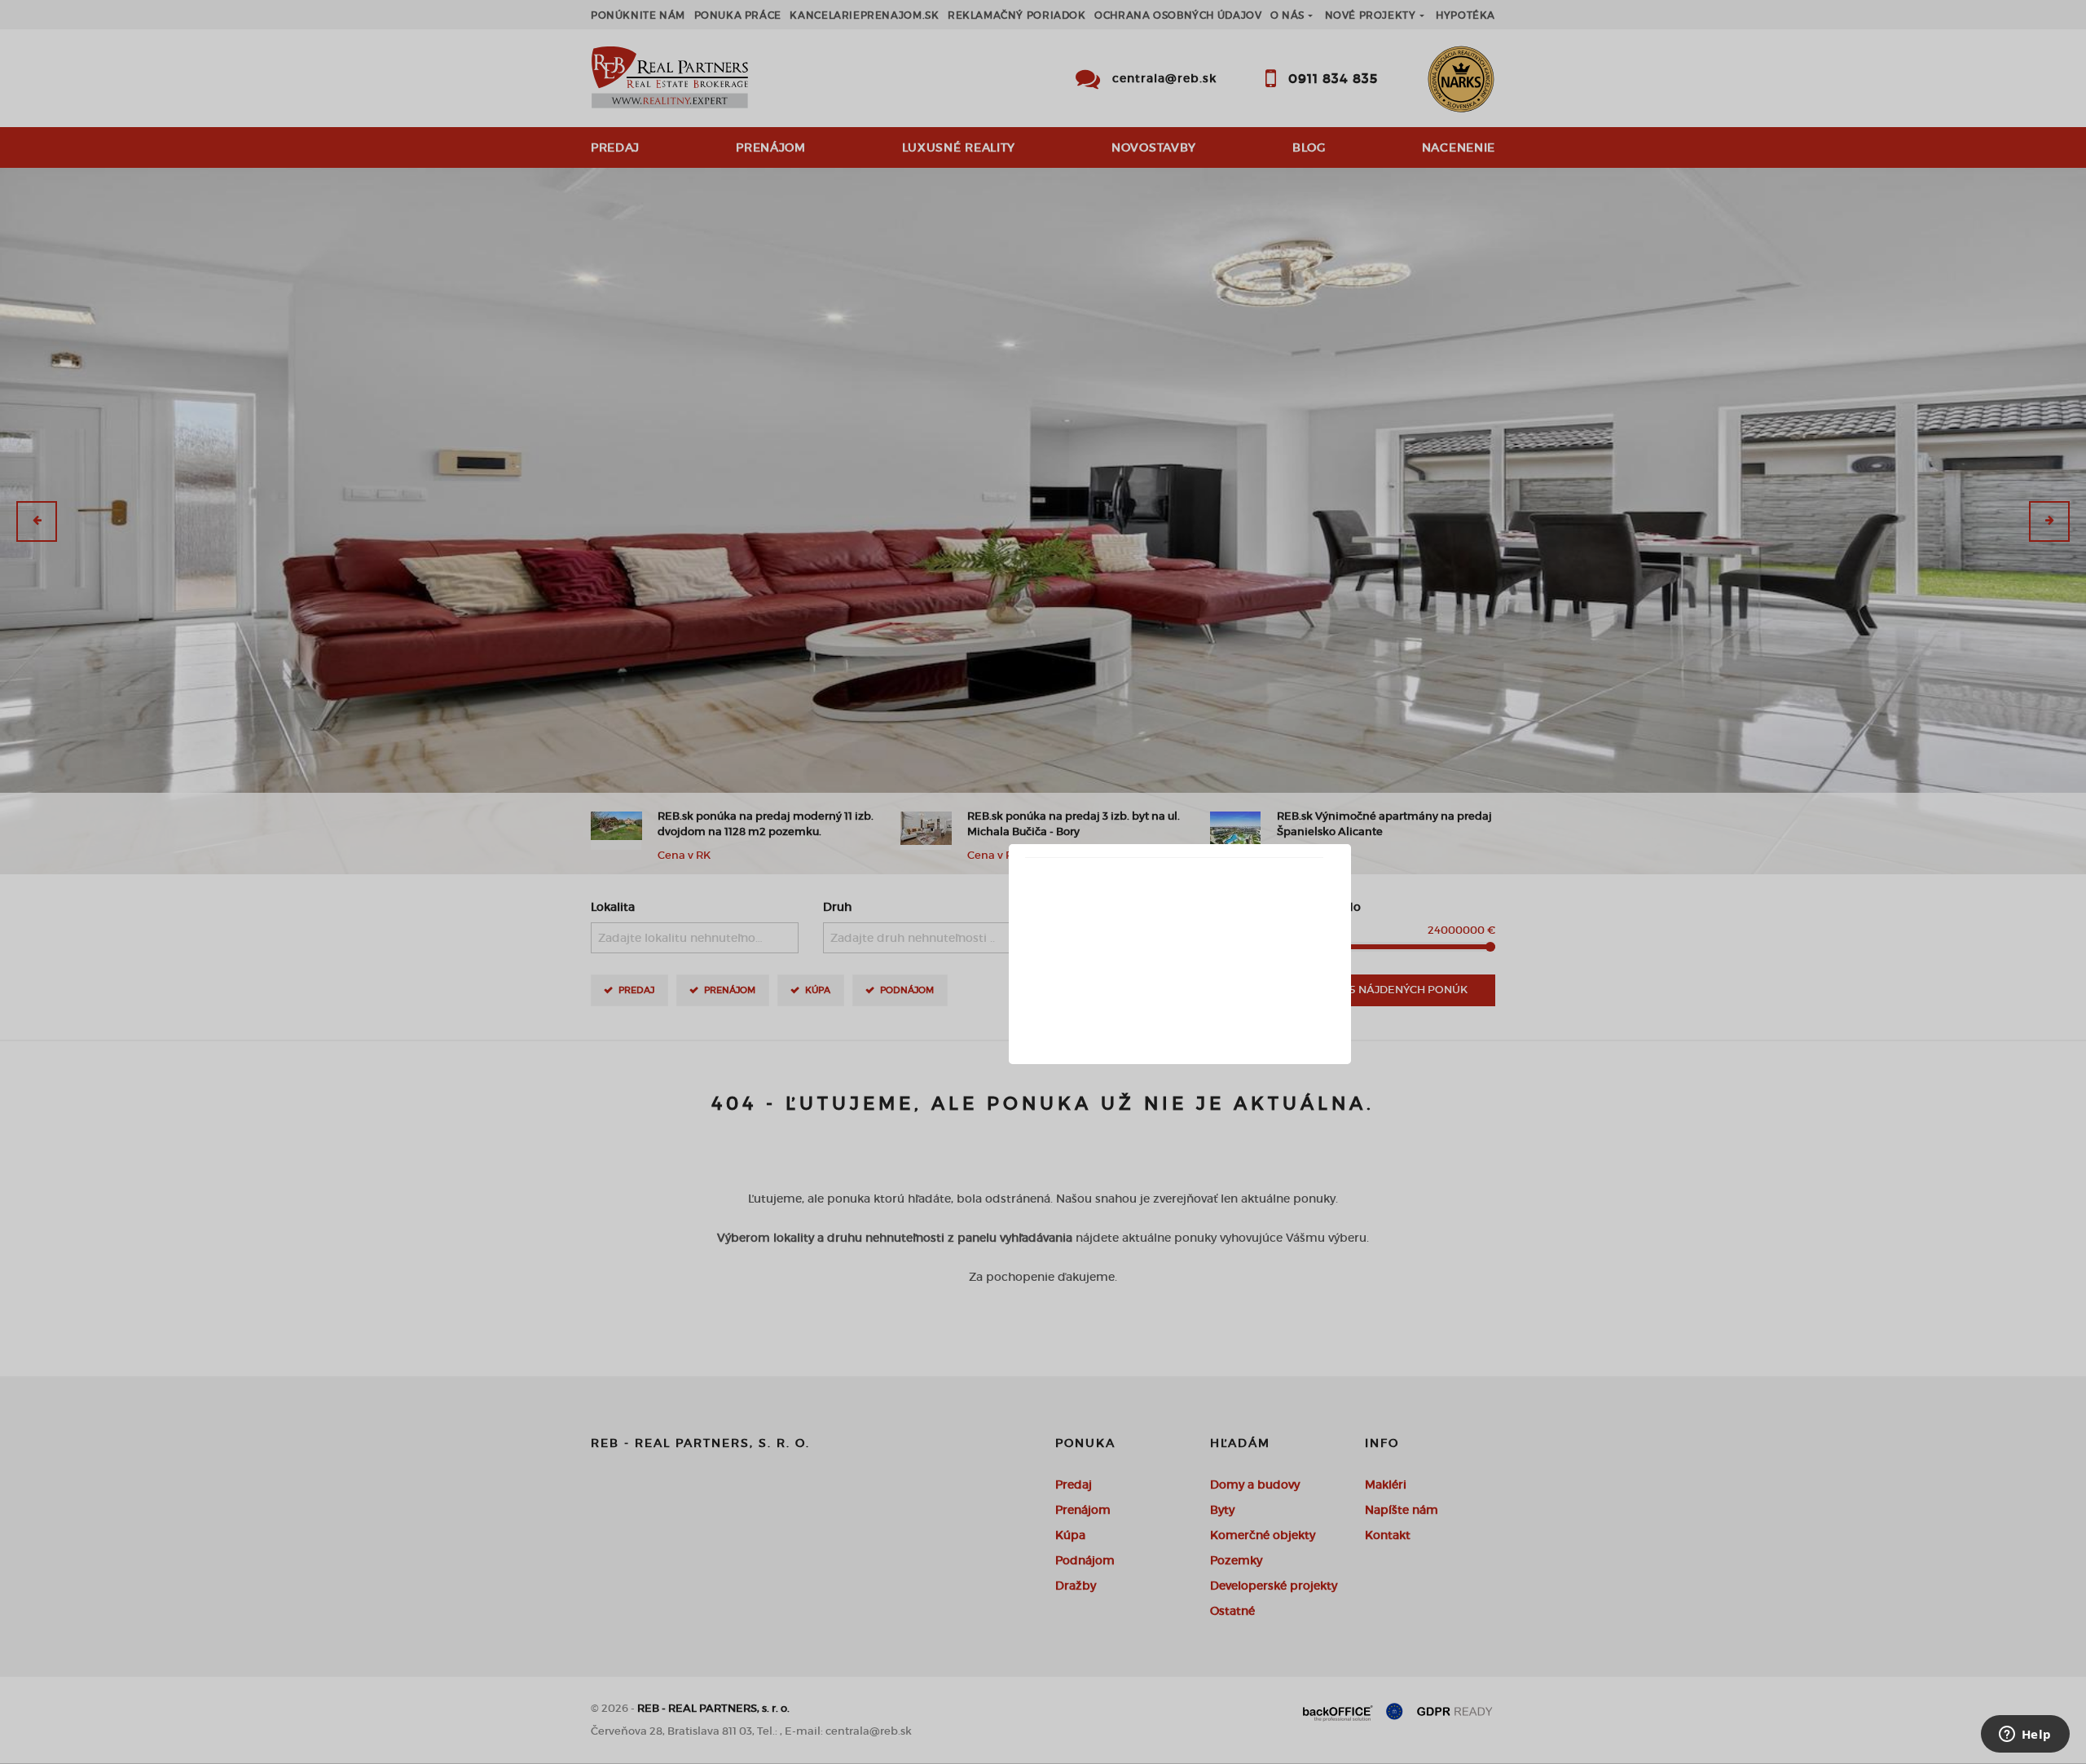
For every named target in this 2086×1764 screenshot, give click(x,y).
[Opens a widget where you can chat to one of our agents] (2025, 1735)
